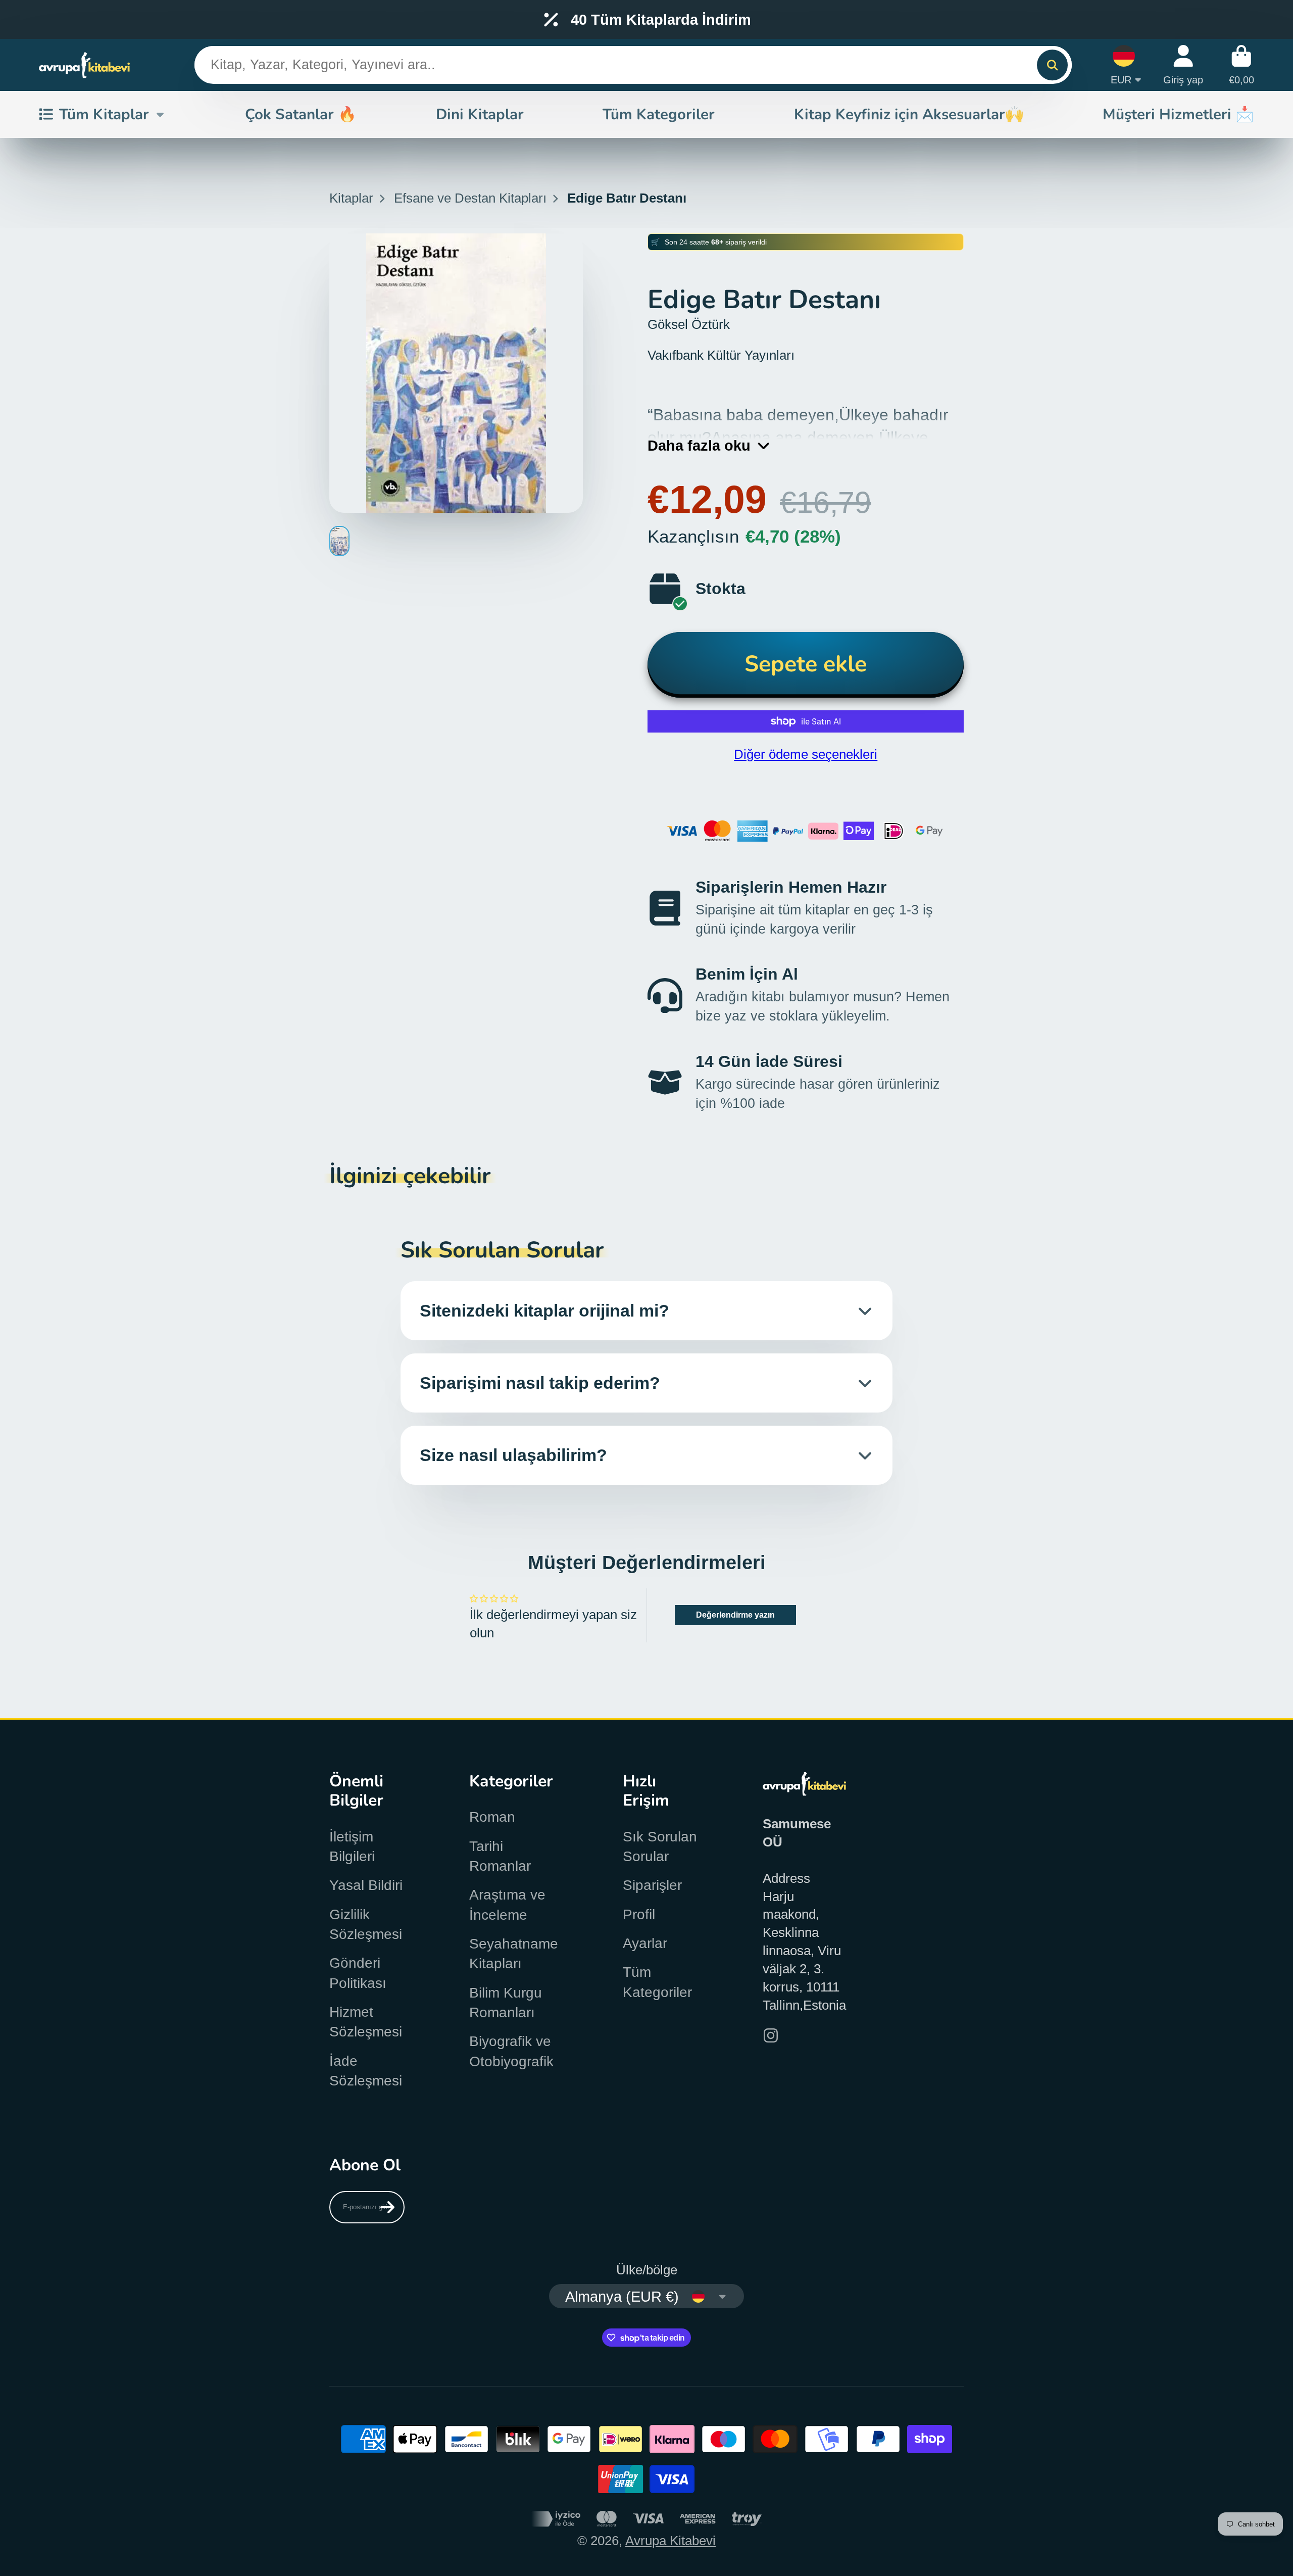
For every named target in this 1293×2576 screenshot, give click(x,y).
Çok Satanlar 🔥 (301, 114)
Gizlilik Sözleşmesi (366, 1924)
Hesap (1183, 65)
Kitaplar (351, 198)
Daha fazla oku (699, 445)
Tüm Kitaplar (104, 114)
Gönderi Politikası (358, 1973)
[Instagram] (771, 2035)
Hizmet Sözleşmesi (366, 2022)
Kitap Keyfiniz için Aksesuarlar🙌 (909, 114)
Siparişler (652, 1885)
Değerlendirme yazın (735, 1615)
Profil (639, 1914)
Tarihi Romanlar (500, 1856)
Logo (84, 65)
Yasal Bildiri (366, 1885)
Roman (492, 1817)
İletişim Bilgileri (352, 1846)
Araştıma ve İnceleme (507, 1905)
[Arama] (1052, 65)
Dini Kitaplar (480, 114)
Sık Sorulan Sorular (660, 1846)
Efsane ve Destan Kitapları (470, 198)
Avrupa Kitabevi (670, 2541)
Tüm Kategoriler (659, 114)
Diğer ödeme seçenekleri (806, 754)
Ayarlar (645, 1943)
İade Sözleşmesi (366, 2071)
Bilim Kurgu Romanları (506, 2003)
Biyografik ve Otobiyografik (511, 2051)
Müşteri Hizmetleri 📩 (1178, 114)
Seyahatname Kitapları (514, 1954)
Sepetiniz (1241, 65)
